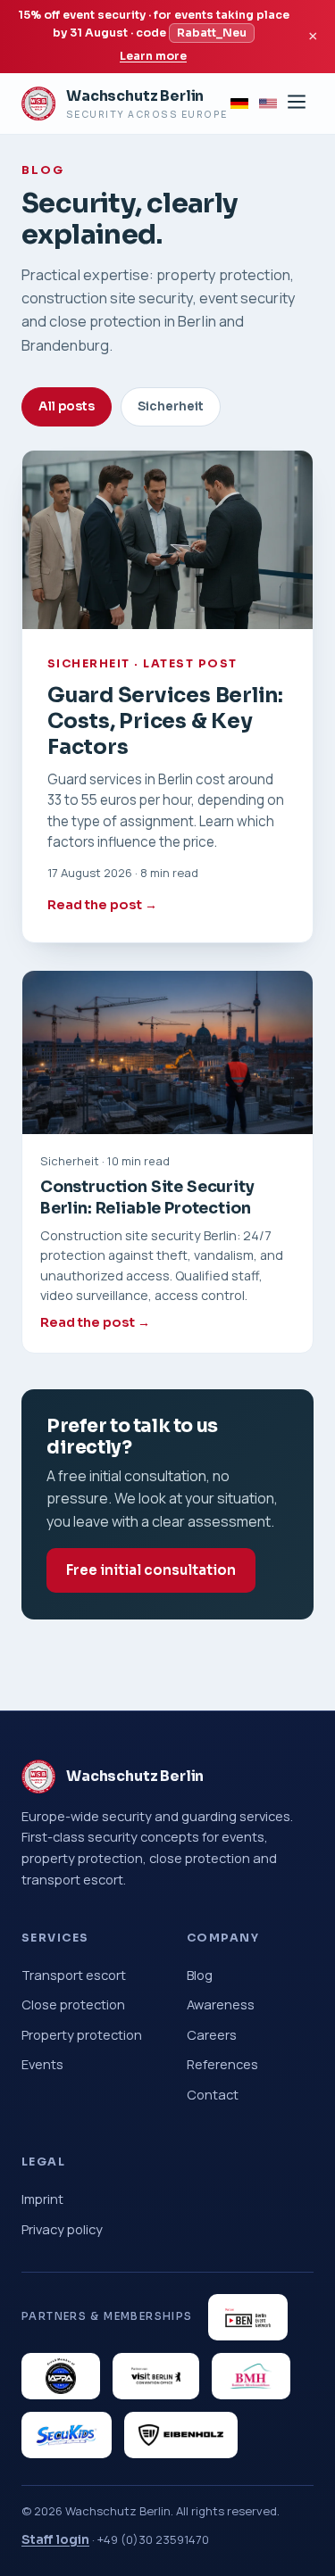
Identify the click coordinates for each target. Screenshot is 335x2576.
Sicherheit (171, 406)
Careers (212, 2034)
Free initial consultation (151, 1570)
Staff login (55, 2539)
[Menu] (297, 103)
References (222, 2064)
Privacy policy (62, 2229)
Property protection (82, 2034)
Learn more (153, 56)
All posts (67, 406)
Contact (213, 2094)
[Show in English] (268, 104)
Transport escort (74, 1975)
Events (42, 2064)
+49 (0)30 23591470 (153, 2539)
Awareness (221, 2004)
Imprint (42, 2199)
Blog (200, 1975)
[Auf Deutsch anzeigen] (239, 104)
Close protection (73, 2004)
